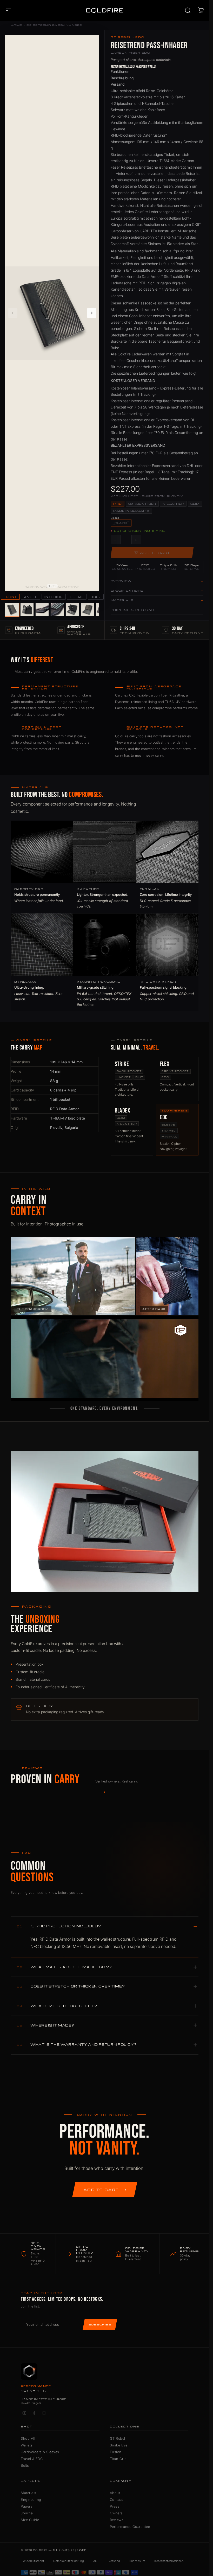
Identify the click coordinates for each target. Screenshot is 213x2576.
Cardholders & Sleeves (40, 2452)
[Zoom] (92, 42)
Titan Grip (118, 2459)
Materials (29, 2493)
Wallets (27, 2445)
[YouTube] (44, 2413)
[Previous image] (13, 313)
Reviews (117, 2520)
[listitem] (12, 610)
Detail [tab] (77, 597)
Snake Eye (119, 2445)
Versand (114, 2561)
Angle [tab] (31, 597)
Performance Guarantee (130, 2527)
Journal (27, 2513)
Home (16, 25)
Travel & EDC (32, 2459)
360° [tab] (96, 597)
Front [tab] (10, 597)
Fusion (116, 2452)
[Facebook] (34, 2413)
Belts (25, 2465)
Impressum (137, 2561)
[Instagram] (24, 2413)
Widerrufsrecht (33, 2561)
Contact (117, 2500)
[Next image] (92, 313)
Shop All (28, 2438)
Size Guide (30, 2520)
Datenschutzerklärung (69, 2561)
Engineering (31, 2500)
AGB (96, 2561)
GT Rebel (118, 2438)
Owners (116, 2513)
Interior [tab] (54, 597)
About (115, 2493)
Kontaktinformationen (169, 2561)
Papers (27, 2506)
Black (121, 523)
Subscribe (100, 2324)
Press (115, 2506)
